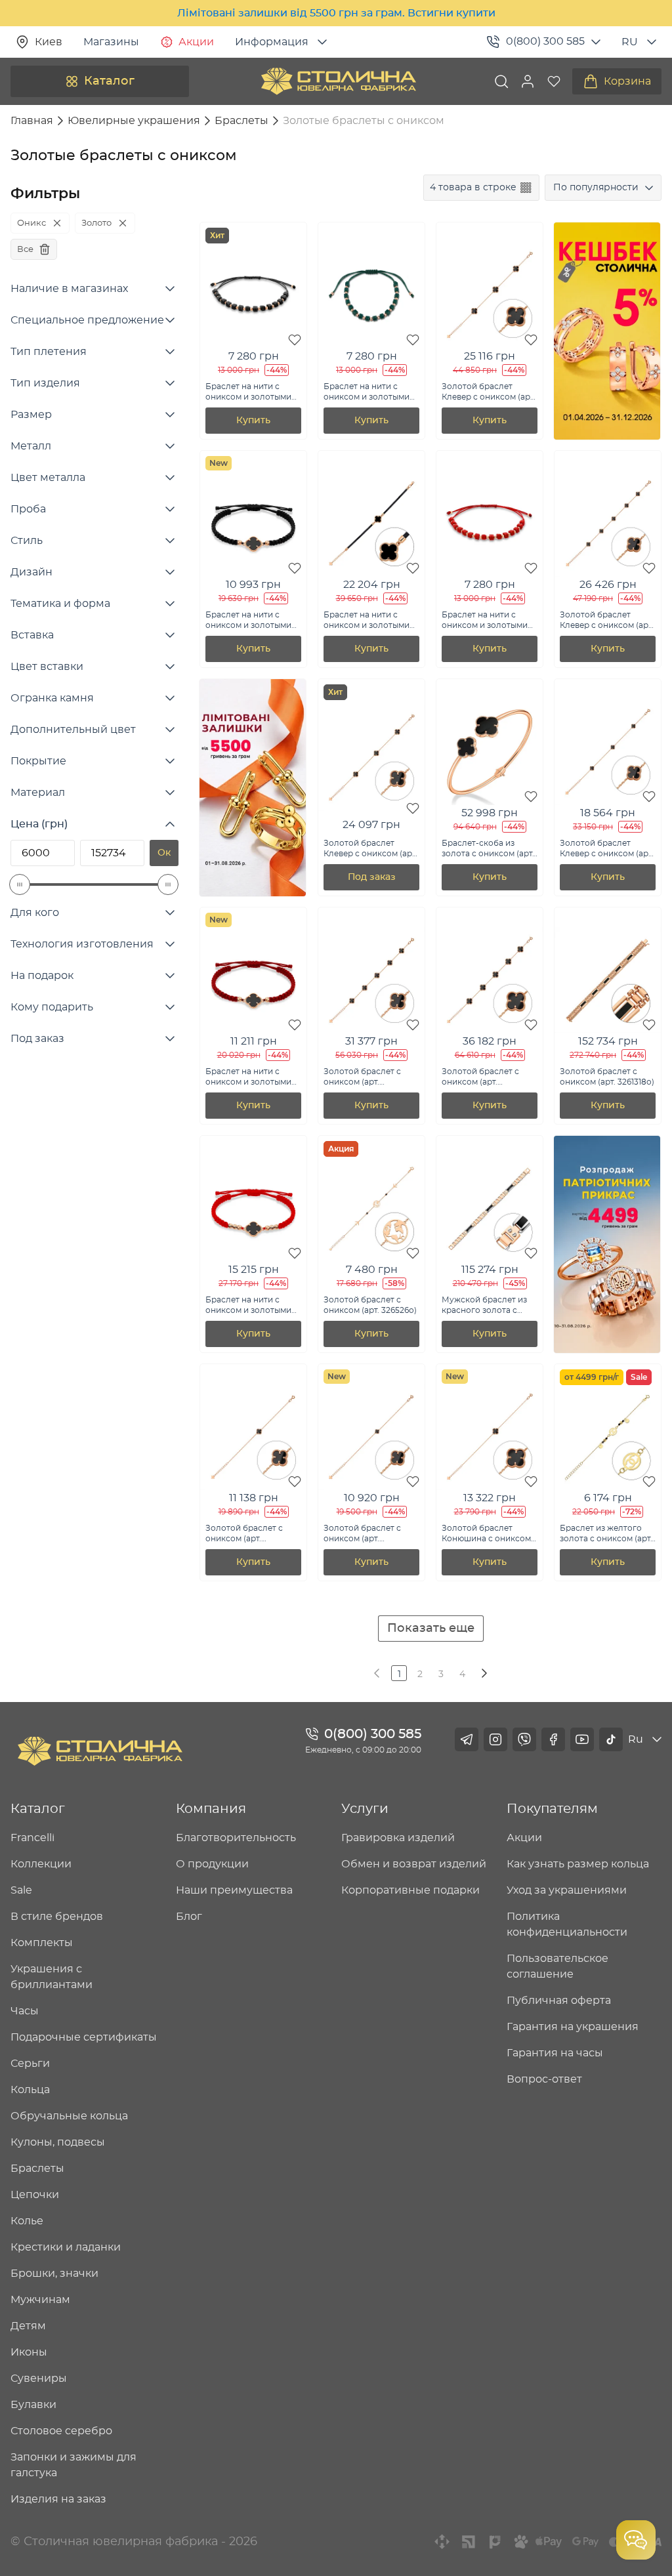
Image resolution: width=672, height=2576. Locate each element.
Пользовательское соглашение (557, 1966)
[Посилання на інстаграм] (495, 1739)
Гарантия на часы (555, 2053)
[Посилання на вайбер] (524, 1739)
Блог (189, 1917)
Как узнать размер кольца (578, 1864)
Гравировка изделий (398, 1838)
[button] (528, 81)
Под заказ (372, 877)
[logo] (339, 81)
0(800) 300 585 (545, 41)
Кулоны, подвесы (58, 2142)
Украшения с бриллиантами (52, 1977)
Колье (27, 2221)
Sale (21, 1890)
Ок (164, 853)
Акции (196, 42)
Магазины (111, 42)
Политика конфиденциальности (567, 1924)
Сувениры (39, 2379)
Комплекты (42, 1943)
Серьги (30, 2064)
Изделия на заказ (58, 2499)
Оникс (31, 223)
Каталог (109, 81)
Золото (96, 223)
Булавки (33, 2405)
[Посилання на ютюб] (582, 1739)
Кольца (30, 2090)
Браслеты (37, 2169)
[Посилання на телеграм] (467, 1739)
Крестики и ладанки (66, 2247)
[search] (501, 81)
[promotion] (607, 436)
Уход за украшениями (567, 1890)
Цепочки (35, 2195)
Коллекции (41, 1864)
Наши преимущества (234, 1890)
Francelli (32, 1838)
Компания (211, 1809)
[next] (483, 1673)
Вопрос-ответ (544, 2079)
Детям (28, 2326)
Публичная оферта (559, 2001)
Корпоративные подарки (410, 1890)
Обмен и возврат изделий (414, 1864)
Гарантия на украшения (573, 2027)
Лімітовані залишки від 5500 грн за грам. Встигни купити (336, 13)
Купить (253, 421)
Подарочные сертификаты (84, 2037)
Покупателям (552, 1809)
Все (25, 249)
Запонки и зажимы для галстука (73, 2465)
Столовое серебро (61, 2431)
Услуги (365, 1809)
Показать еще (431, 1629)
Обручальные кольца (69, 2116)
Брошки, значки (54, 2274)
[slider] (20, 884)
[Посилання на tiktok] (611, 1739)
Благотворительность (236, 1838)
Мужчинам (40, 2300)
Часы (25, 2011)
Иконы (29, 2352)
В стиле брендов (57, 1917)
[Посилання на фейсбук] (553, 1739)
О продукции (212, 1864)
